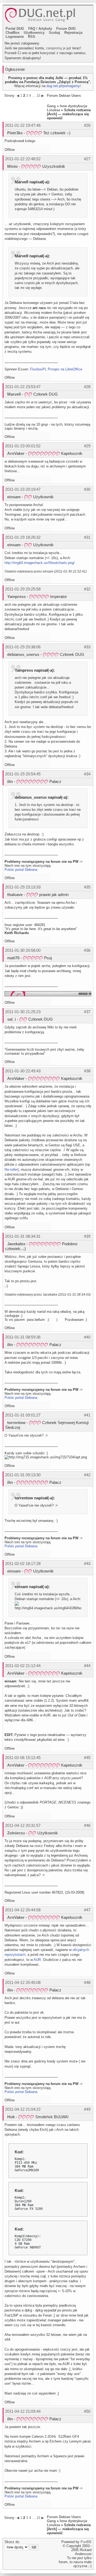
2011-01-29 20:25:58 (23, 589)
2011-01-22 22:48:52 (23, 159)
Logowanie (15, 37)
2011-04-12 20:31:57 (23, 1825)
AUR (37, 1960)
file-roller (11, 1170)
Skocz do (12, 2542)
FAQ (32, 29)
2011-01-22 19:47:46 (23, 125)
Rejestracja (73, 33)
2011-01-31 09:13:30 (23, 1475)
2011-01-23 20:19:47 (23, 489)
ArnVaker (16, 453)
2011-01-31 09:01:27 (23, 1415)
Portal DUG (15, 29)
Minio (12, 166)
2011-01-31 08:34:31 (23, 1236)
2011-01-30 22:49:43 (23, 1071)
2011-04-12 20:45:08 (23, 1982)
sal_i (11, 1019)
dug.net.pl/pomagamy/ (64, 86)
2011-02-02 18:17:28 (23, 1564)
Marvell (14, 394)
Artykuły (45, 29)
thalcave (15, 895)
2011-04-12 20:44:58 (23, 1910)
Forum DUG (66, 29)
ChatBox (13, 33)
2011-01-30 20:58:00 (23, 950)
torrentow (16, 1423)
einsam (14, 497)
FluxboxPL (38, 369)
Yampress (16, 596)
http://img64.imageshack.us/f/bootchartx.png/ (40, 563)
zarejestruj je (56, 48)
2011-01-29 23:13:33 (23, 887)
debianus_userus (23, 654)
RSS (32, 37)
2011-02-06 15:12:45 (23, 1758)
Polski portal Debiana (21, 870)
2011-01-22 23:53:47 (23, 387)
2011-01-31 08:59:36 (23, 1337)
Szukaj (54, 33)
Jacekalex (16, 1244)
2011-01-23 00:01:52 (23, 446)
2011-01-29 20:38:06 (23, 647)
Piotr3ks (15, 133)
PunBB (86, 2542)
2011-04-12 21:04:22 (23, 2109)
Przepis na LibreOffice (65, 369)
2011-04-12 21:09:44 (23, 2411)
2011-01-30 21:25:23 (23, 1012)
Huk (11, 2117)
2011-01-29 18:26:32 (23, 537)
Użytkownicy (34, 33)
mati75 (13, 958)
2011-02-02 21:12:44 (23, 1666)
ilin (10, 781)
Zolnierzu (16, 1833)
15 (38, 96)
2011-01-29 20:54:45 (23, 774)
